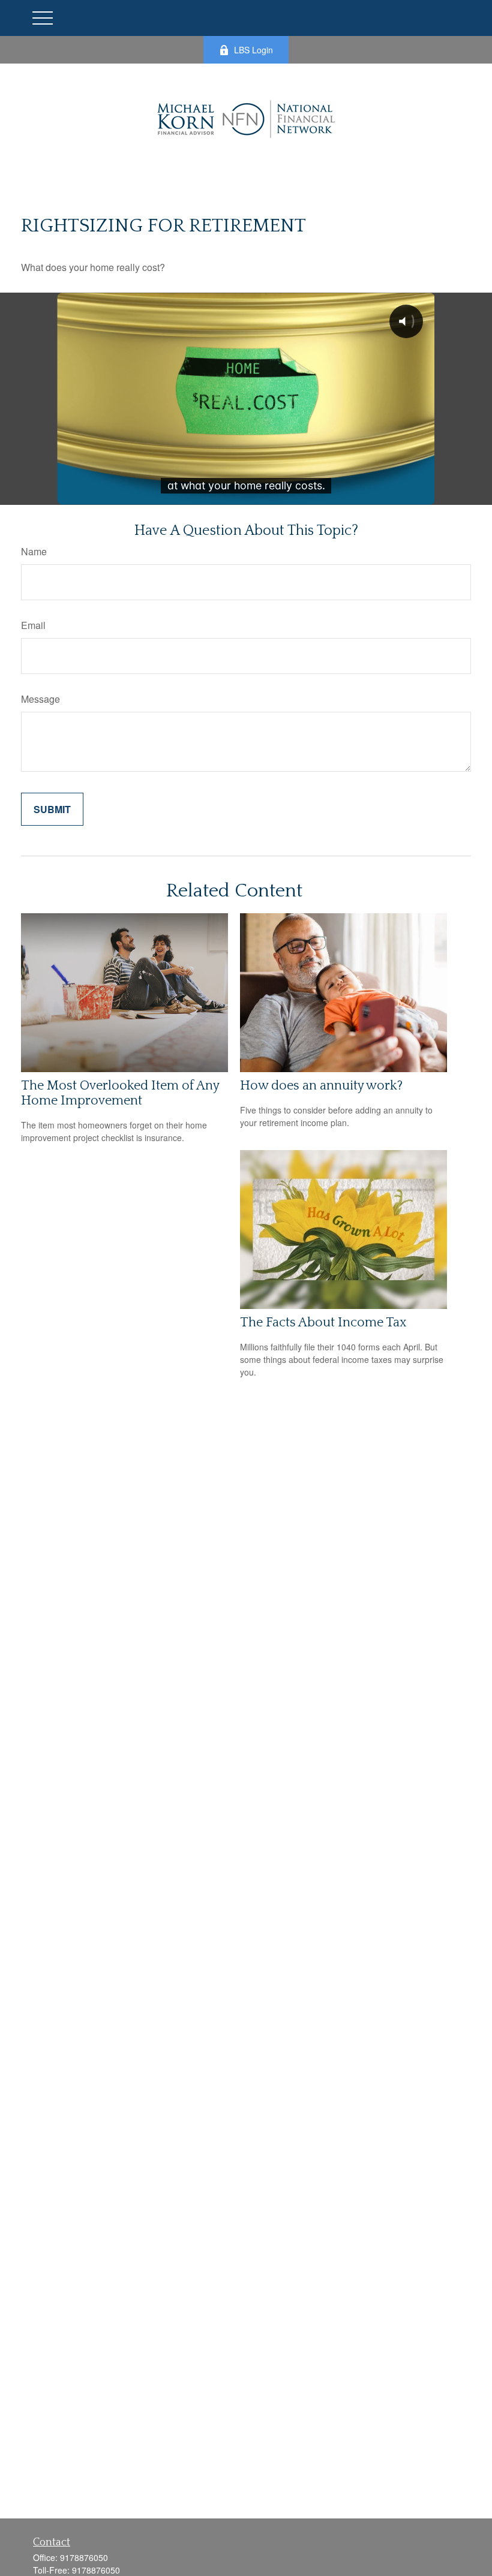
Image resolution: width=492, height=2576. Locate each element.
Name (34, 551)
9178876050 (84, 2557)
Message (40, 699)
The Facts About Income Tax (323, 1322)
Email (33, 625)
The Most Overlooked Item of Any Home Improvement (120, 1093)
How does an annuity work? (321, 1086)
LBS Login (253, 50)
